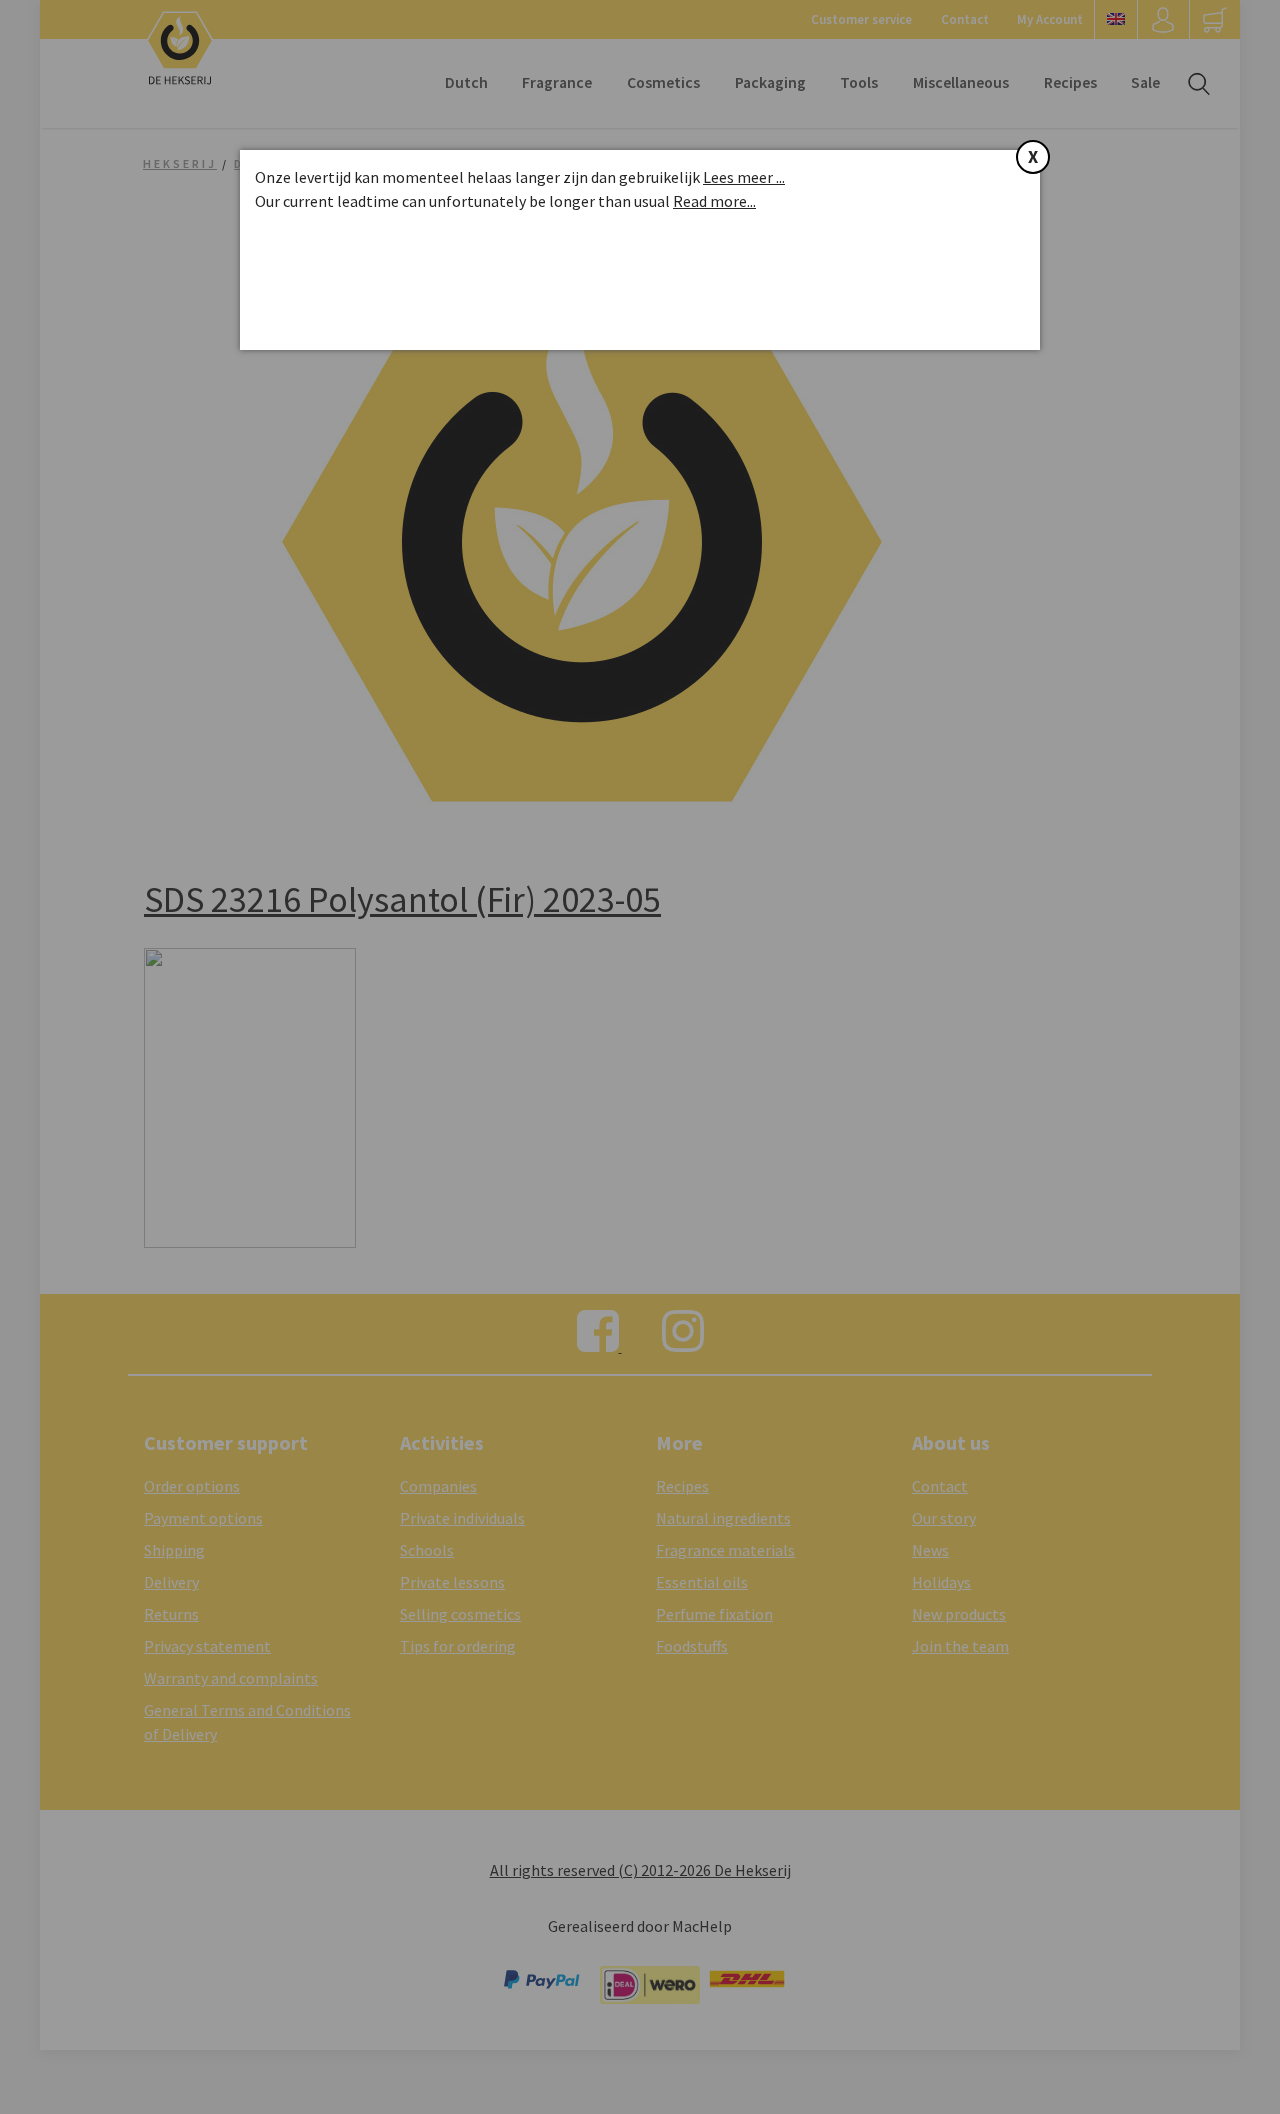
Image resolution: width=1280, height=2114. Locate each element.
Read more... (714, 201)
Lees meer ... (744, 177)
